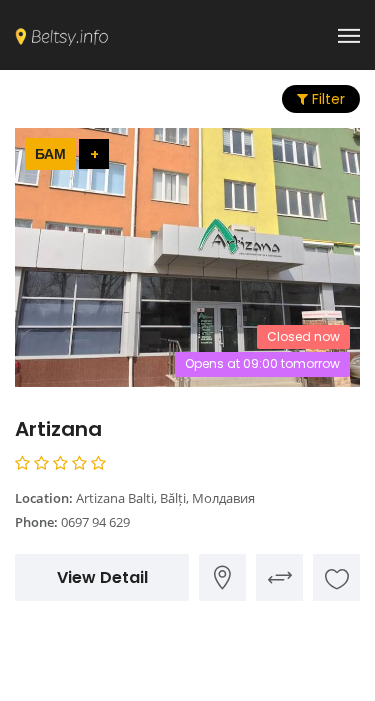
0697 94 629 (95, 522)
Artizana (58, 429)
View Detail (102, 577)
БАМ (50, 154)
